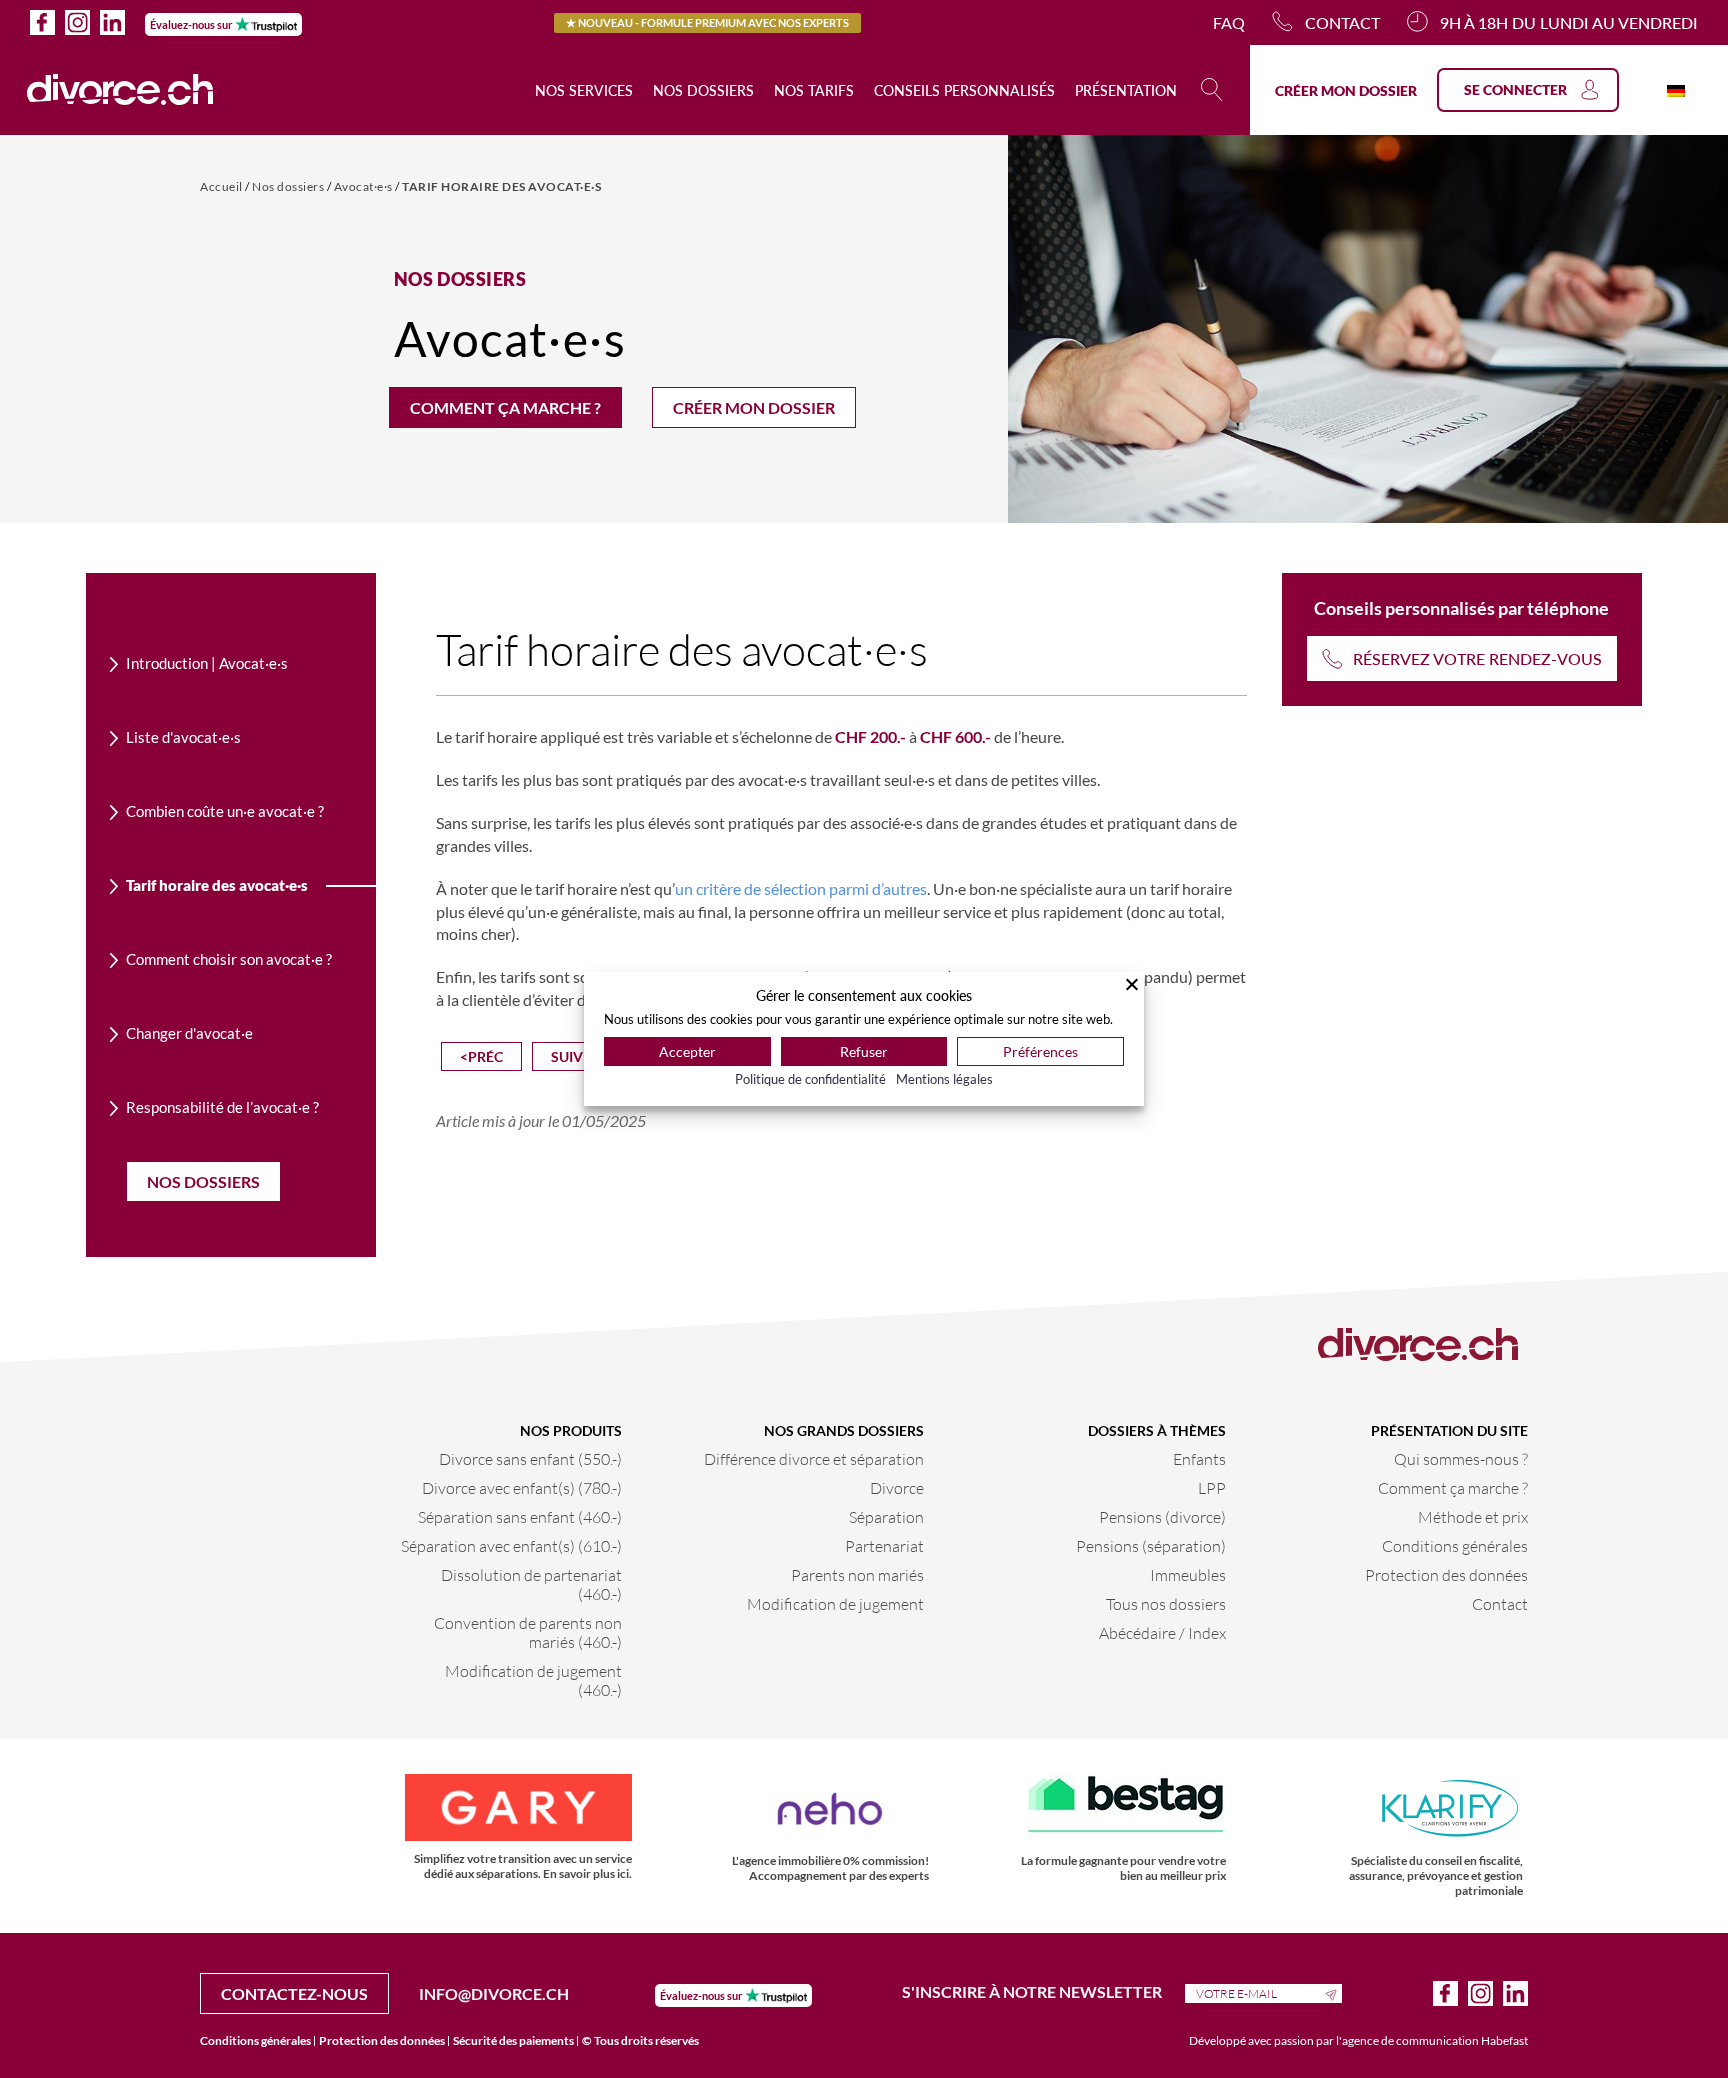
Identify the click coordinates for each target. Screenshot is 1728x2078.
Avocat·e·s (365, 186)
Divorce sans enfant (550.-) (530, 1458)
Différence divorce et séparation (814, 1458)
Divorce (897, 1487)
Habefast (1504, 2040)
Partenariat (884, 1545)
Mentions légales (944, 1079)
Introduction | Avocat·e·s (207, 663)
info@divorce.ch (494, 1993)
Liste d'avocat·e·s (183, 737)
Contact (1342, 22)
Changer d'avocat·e (189, 1033)
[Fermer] (1132, 984)
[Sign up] (1333, 1992)
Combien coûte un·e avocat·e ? (225, 811)
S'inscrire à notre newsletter (1033, 1991)
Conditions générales (1455, 1545)
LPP (1212, 1487)
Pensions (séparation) (1151, 1545)
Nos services (584, 90)
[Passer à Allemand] (1676, 89)
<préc (481, 1056)
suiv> (571, 1056)
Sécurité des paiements (513, 2040)
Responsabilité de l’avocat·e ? (222, 1107)
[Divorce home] (120, 90)
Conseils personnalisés (964, 90)
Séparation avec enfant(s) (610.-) (511, 1545)
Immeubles (1188, 1574)
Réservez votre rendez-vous (1477, 658)
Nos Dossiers (203, 1181)
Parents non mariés (857, 1574)
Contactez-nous (294, 1993)
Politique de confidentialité (810, 1079)
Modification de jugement (835, 1603)
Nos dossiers (703, 90)
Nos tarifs (814, 90)
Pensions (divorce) (1162, 1516)
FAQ (1229, 22)
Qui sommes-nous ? (1461, 1458)
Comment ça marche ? (505, 407)
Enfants (1199, 1458)
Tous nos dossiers (1166, 1603)
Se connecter (1515, 89)
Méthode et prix (1473, 1516)
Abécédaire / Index (1162, 1632)
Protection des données (1446, 1574)
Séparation (886, 1516)
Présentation (1126, 90)
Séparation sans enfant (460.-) (520, 1516)
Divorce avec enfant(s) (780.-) (522, 1487)
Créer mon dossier (1346, 90)
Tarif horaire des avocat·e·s (501, 186)
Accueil (222, 186)
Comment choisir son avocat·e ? (229, 959)
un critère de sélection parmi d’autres (801, 888)
